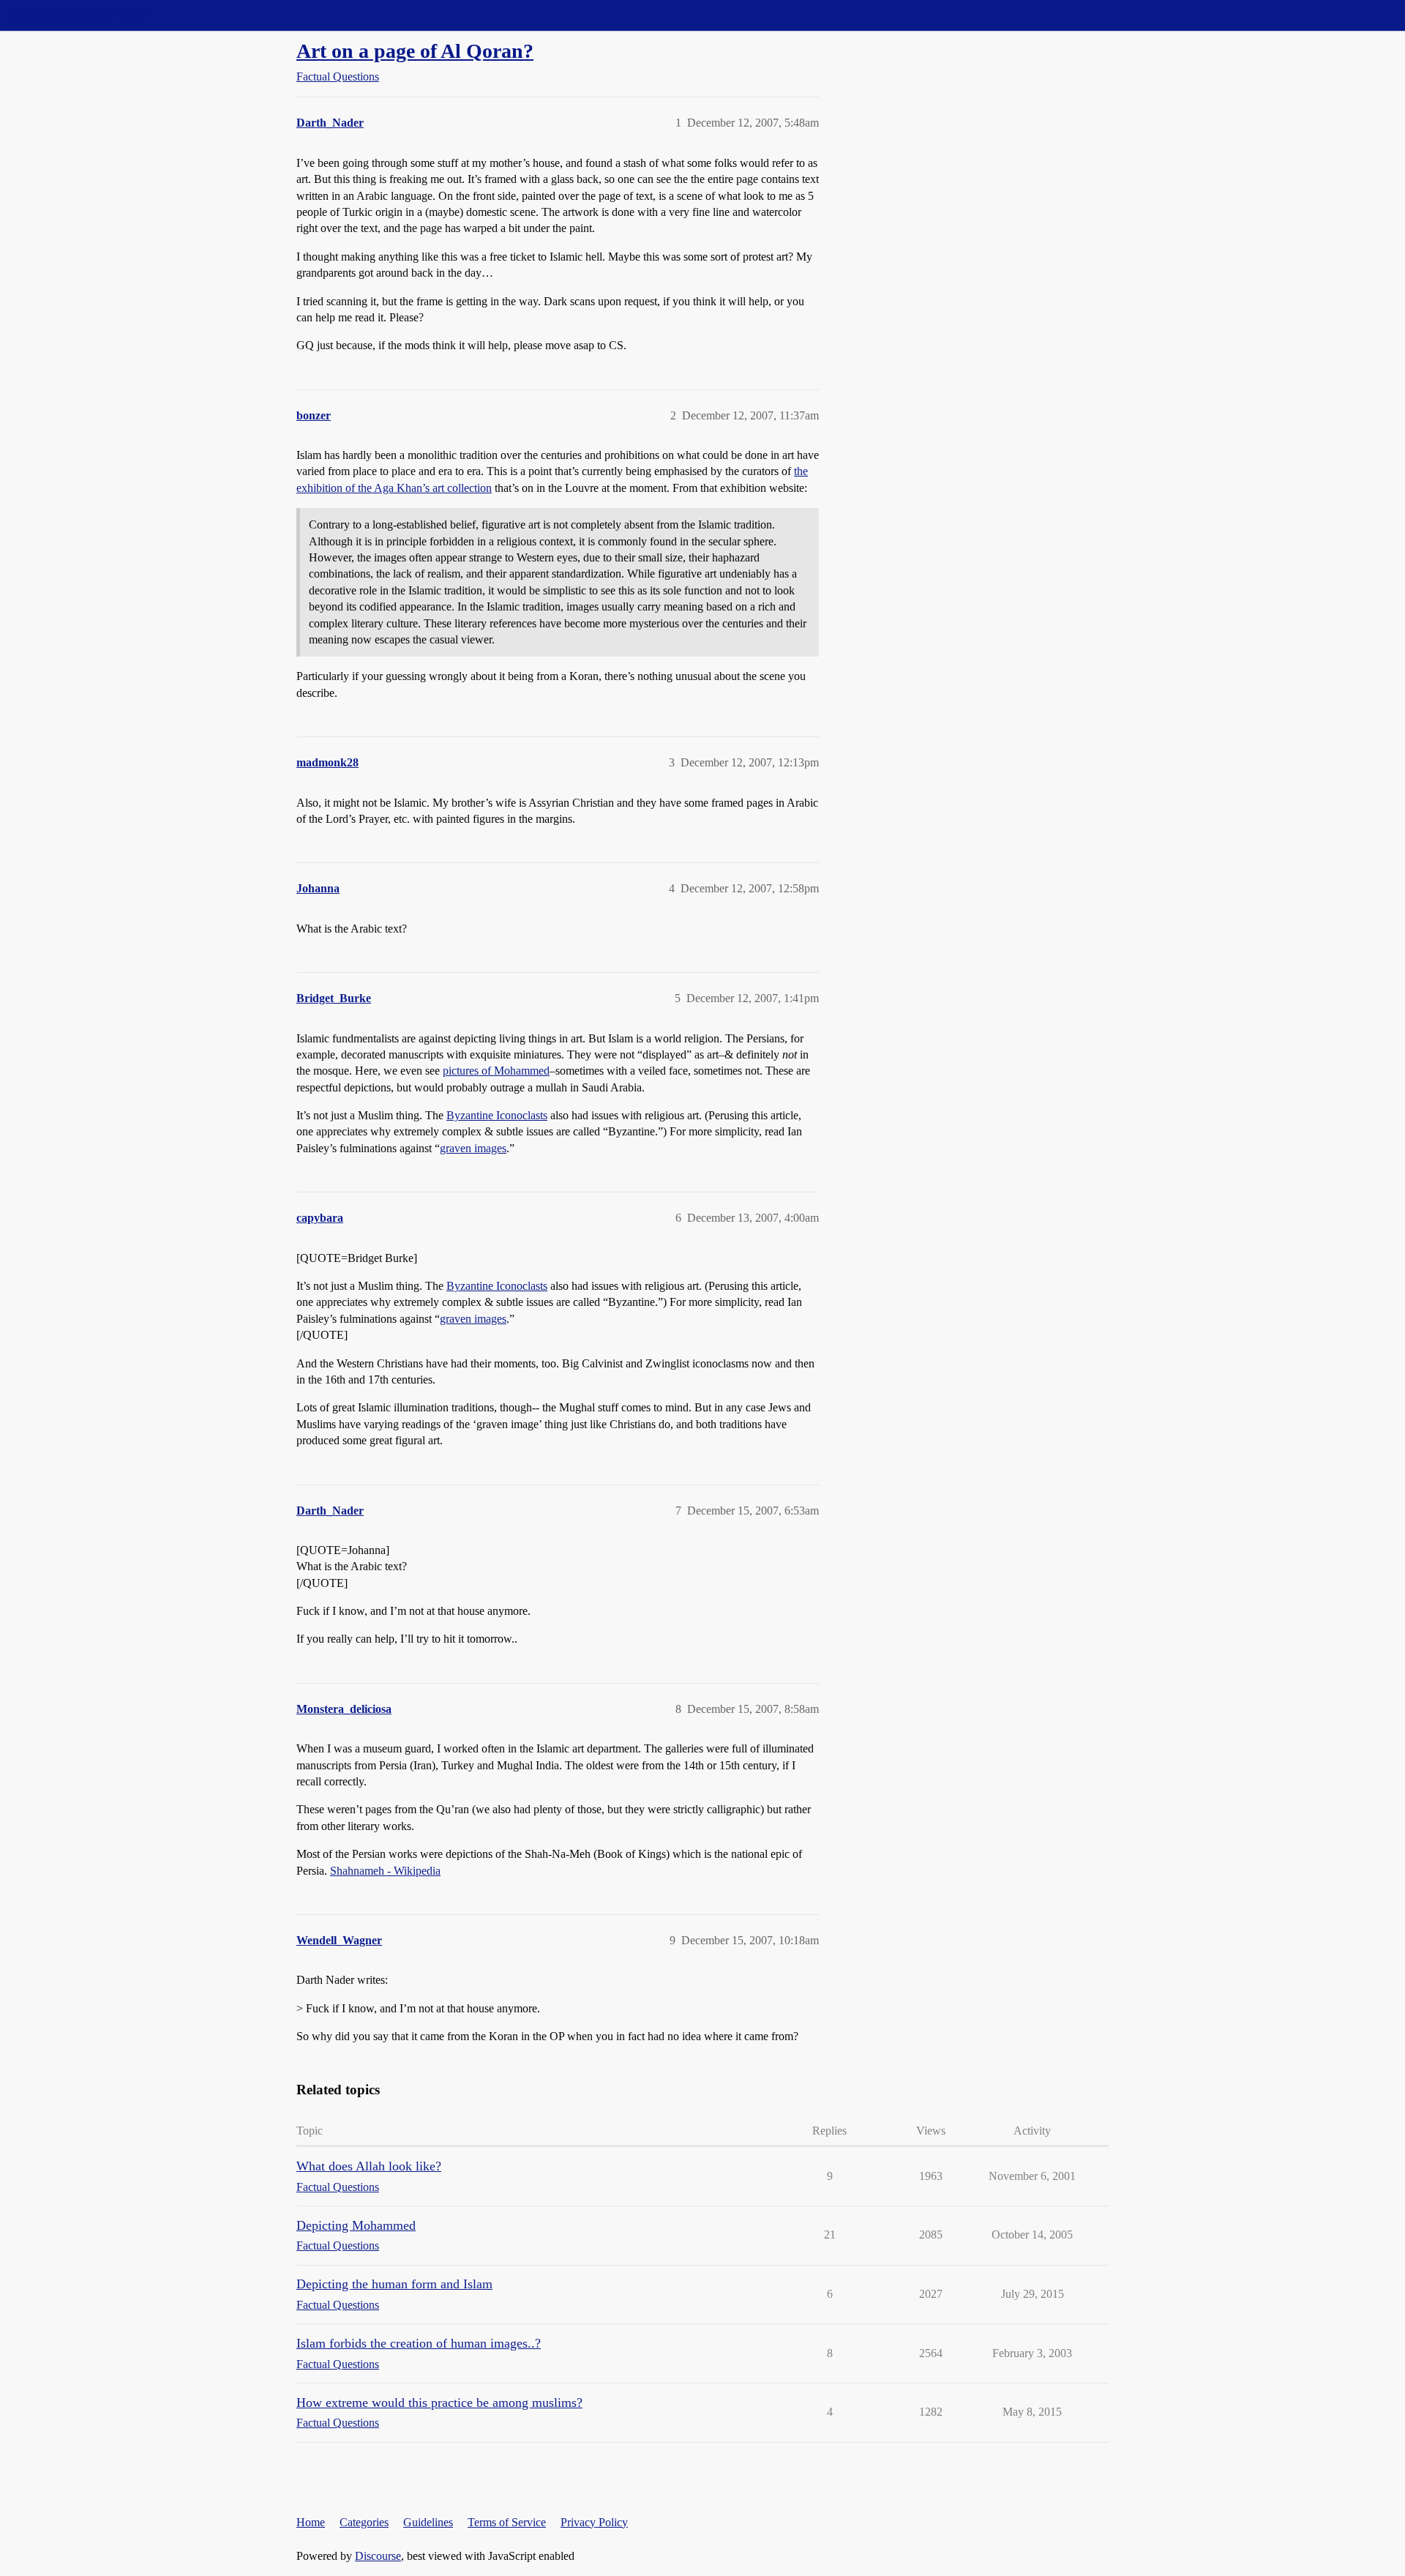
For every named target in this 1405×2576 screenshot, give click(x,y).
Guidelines (428, 2522)
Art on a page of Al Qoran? (415, 51)
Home (311, 2522)
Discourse (378, 2556)
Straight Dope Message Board (77, 15)
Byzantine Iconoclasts (497, 1115)
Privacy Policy (594, 2522)
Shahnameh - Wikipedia (385, 1871)
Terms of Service (507, 2522)
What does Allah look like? (369, 2166)
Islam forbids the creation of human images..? (419, 2343)
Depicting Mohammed (356, 2225)
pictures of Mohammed (496, 1071)
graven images (473, 1148)
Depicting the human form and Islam (394, 2284)
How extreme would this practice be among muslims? (439, 2403)
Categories (364, 2522)
